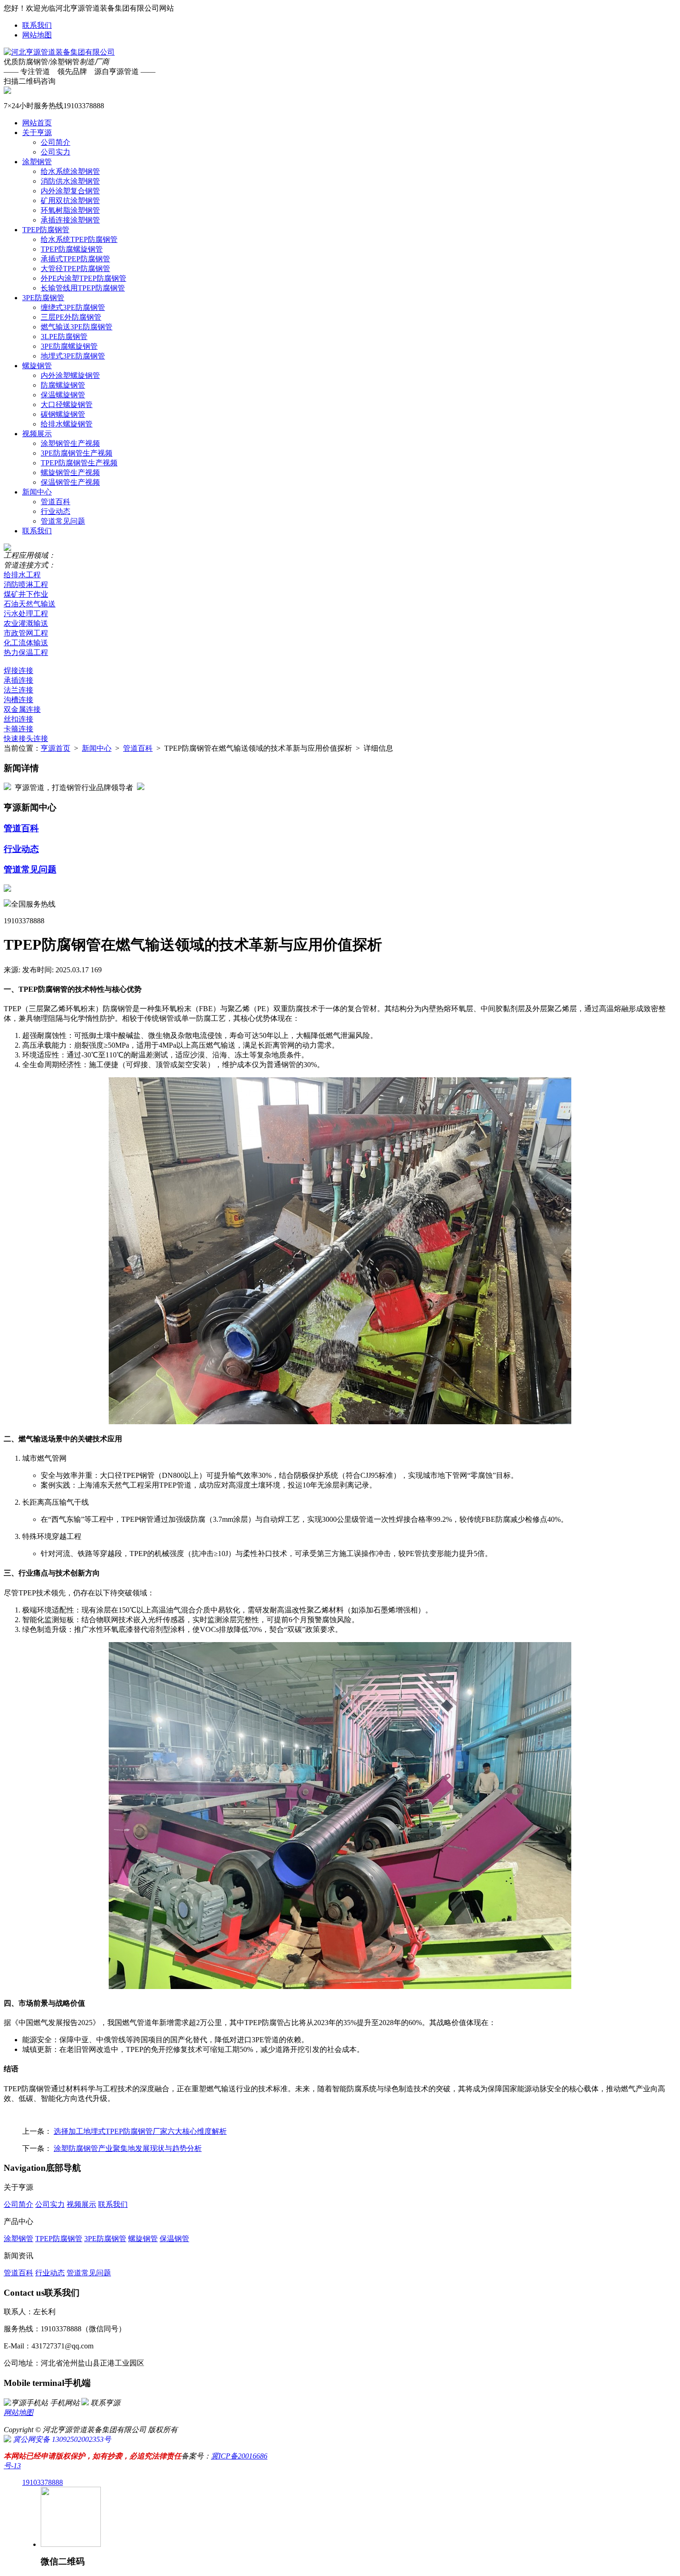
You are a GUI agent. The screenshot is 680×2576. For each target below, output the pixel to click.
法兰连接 (19, 690)
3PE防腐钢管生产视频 (77, 453)
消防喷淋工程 (26, 584)
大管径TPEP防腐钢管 (75, 269)
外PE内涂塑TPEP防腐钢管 (83, 278)
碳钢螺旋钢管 (63, 414)
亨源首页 (56, 748)
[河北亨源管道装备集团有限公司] (59, 52)
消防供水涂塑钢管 (70, 181)
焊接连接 (19, 670)
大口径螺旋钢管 (67, 405)
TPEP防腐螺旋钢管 (72, 249)
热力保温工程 (26, 652)
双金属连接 (22, 709)
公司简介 (56, 142)
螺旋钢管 (37, 366)
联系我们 (37, 25)
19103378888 (43, 2482)
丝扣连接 (19, 719)
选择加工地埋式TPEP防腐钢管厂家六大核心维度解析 (140, 2131)
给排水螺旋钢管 (67, 424)
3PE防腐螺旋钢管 (69, 346)
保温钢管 (174, 2239)
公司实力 (56, 152)
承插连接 (19, 680)
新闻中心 (37, 492)
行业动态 (56, 511)
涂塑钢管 (37, 162)
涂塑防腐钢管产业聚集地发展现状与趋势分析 (128, 2148)
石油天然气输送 (30, 604)
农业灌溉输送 (26, 623)
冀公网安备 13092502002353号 (61, 2439)
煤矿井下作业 (26, 594)
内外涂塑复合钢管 (70, 191)
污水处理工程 (26, 614)
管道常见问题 (63, 521)
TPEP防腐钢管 (46, 230)
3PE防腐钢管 (43, 298)
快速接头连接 (26, 738)
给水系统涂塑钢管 (70, 171)
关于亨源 (37, 133)
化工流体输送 (26, 643)
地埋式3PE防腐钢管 (73, 356)
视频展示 (37, 434)
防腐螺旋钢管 (63, 385)
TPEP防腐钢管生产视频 (79, 463)
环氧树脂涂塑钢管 (70, 210)
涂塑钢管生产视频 (70, 443)
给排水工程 (22, 575)
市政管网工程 (26, 633)
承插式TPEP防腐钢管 (75, 259)
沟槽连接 (19, 700)
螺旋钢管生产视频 (70, 473)
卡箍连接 (19, 729)
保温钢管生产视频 (70, 482)
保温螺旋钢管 (63, 395)
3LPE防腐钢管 (64, 337)
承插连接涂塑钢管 (70, 220)
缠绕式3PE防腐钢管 (73, 307)
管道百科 (56, 502)
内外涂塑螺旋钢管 (70, 375)
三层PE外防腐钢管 (71, 317)
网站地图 (37, 35)
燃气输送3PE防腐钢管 (77, 327)
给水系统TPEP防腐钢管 (79, 239)
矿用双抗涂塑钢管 (70, 201)
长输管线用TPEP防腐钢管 (83, 288)
